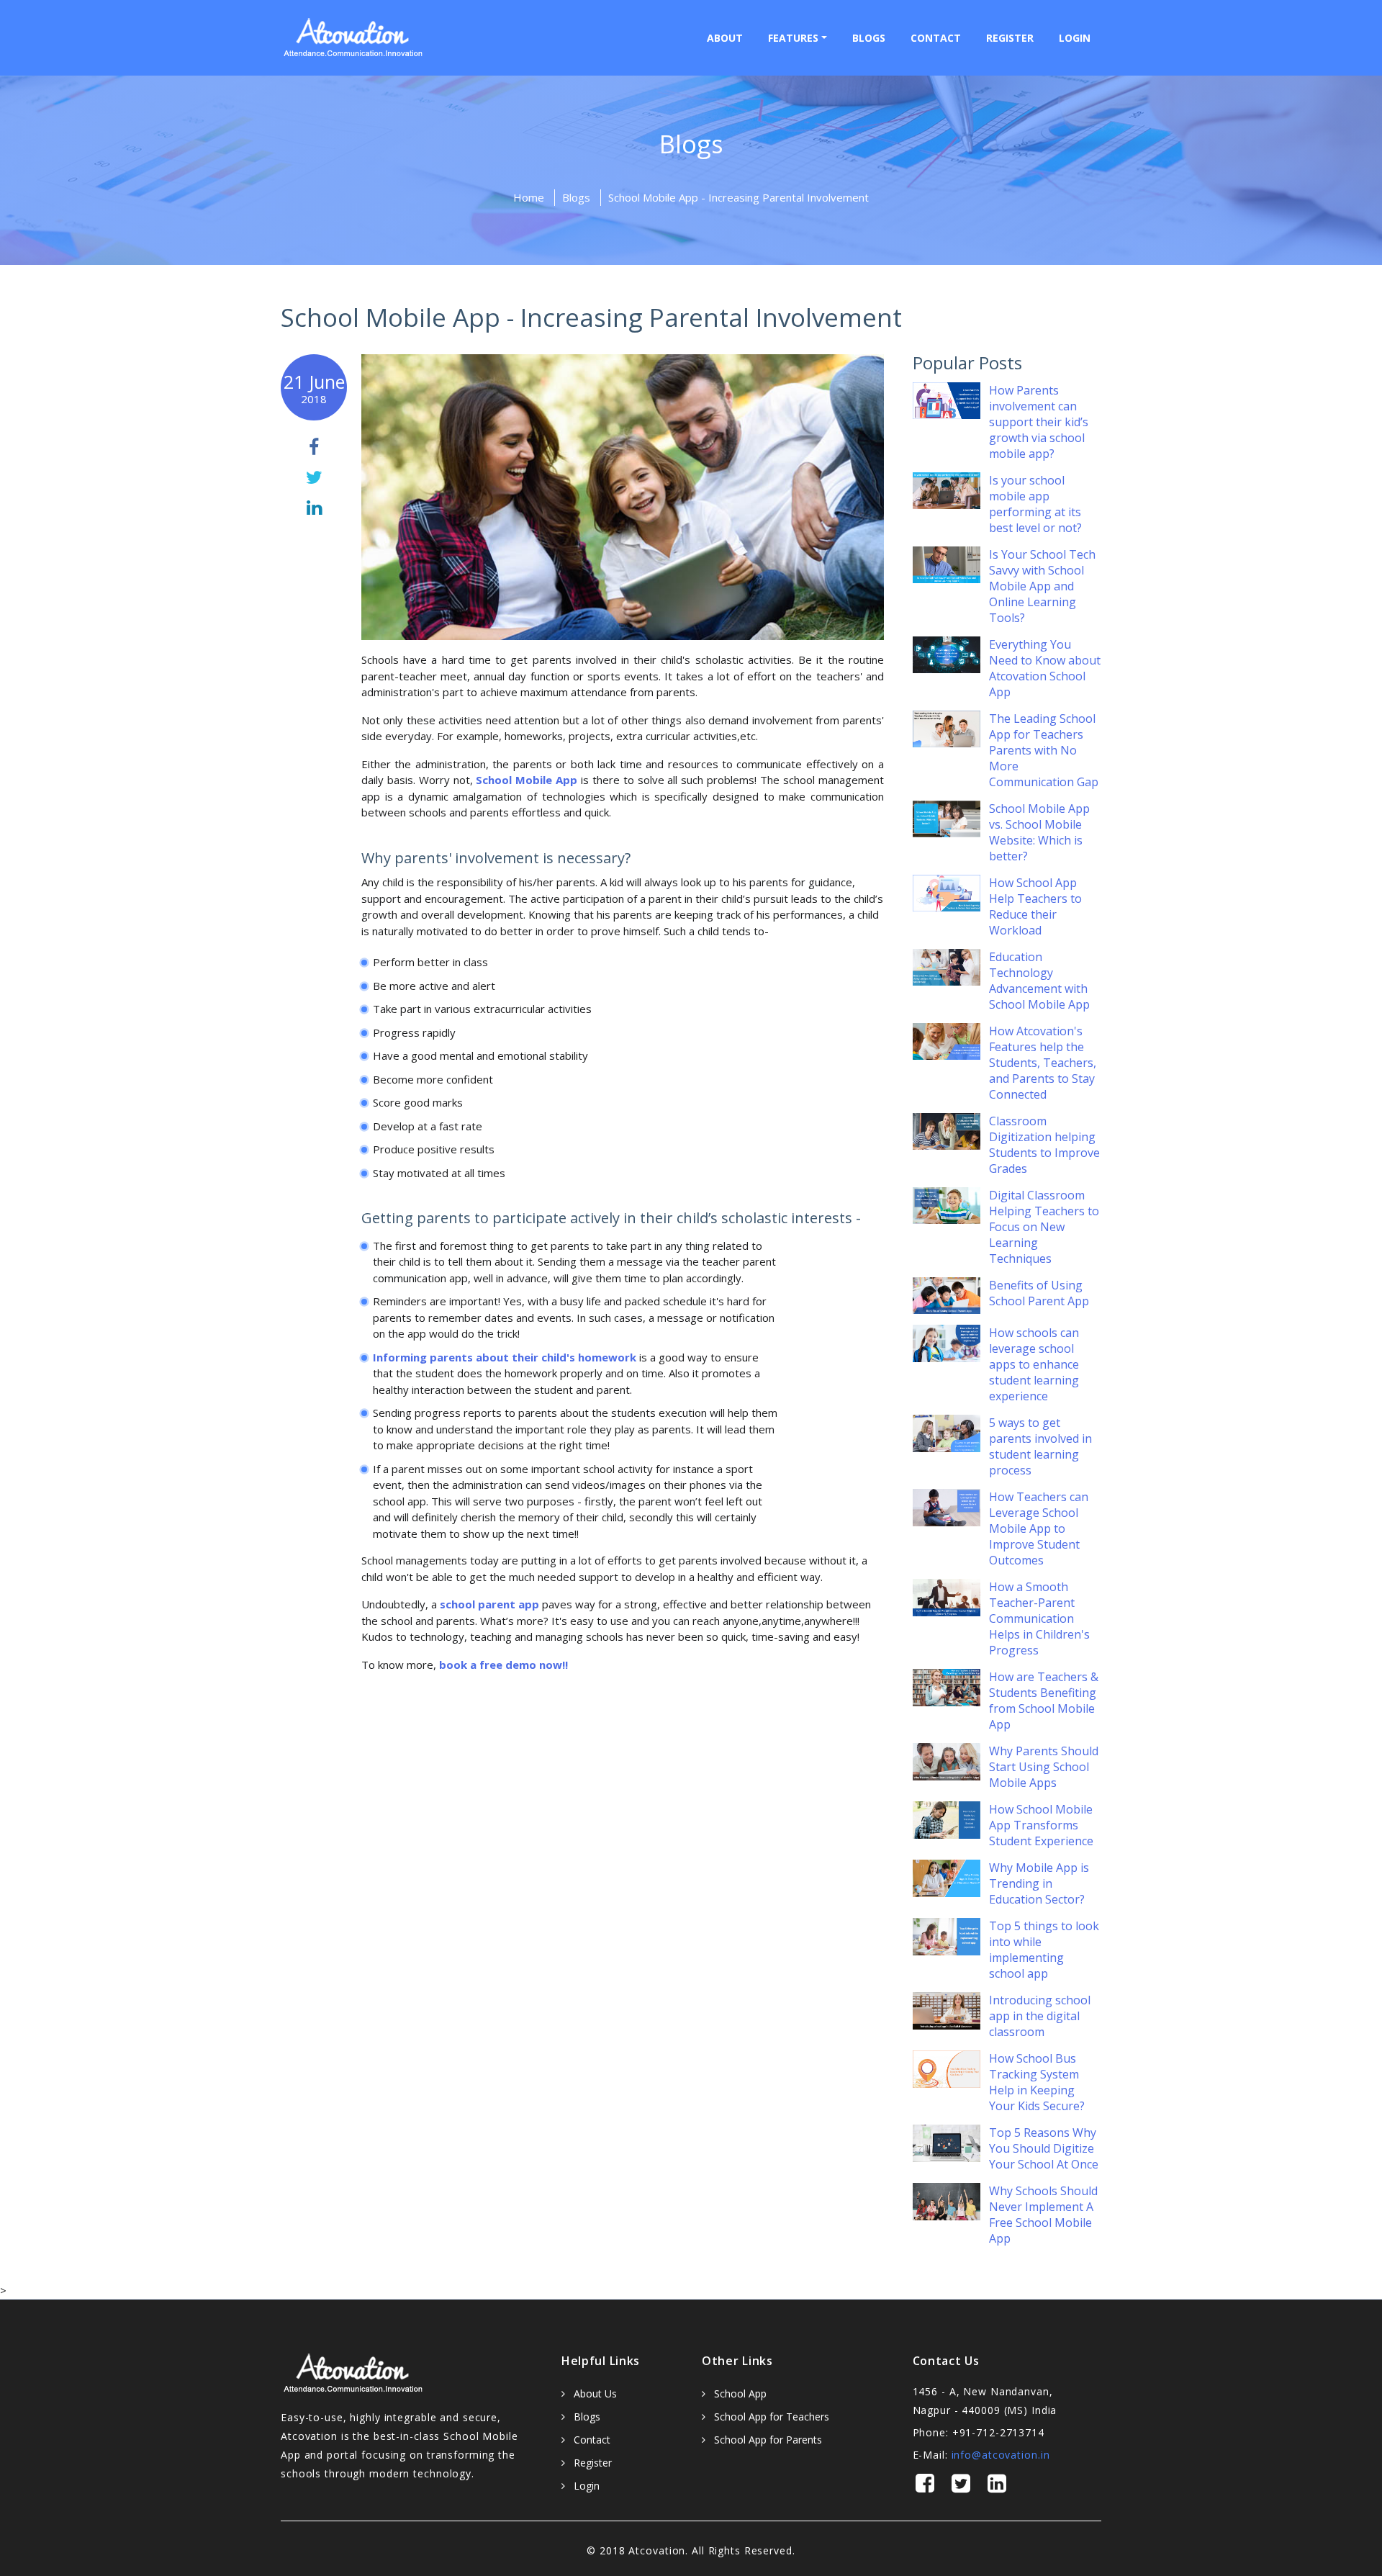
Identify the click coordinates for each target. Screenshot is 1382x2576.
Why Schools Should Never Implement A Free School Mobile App (1043, 2215)
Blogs (869, 38)
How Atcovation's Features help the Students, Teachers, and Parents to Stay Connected (1043, 1063)
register (1010, 38)
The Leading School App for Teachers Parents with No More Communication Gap (1044, 750)
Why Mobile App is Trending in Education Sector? (1039, 1883)
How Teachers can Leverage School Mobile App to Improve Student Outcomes (1039, 1528)
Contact (936, 38)
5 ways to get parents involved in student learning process (1040, 1446)
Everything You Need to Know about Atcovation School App (1045, 668)
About (725, 38)
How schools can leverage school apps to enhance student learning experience (1034, 1364)
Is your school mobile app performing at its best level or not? (1035, 504)
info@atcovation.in (1001, 2455)
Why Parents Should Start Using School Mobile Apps (1044, 1767)
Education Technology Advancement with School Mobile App (1039, 981)
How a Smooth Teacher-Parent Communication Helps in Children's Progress (1039, 1618)
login (1075, 38)
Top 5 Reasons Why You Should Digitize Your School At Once (1044, 2148)
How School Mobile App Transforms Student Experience (1041, 1825)
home (529, 197)
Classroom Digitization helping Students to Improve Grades (1044, 1145)
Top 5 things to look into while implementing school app (1044, 1950)
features (793, 38)
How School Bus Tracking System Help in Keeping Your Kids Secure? (1037, 2082)
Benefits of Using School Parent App (1039, 1293)
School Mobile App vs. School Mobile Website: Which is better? (1039, 832)
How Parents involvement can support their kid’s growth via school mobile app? (1039, 422)
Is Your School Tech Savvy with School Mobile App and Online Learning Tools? (1042, 586)
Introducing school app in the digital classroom (1040, 2016)
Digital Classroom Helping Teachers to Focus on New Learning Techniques (1044, 1227)
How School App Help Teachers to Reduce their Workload (1035, 906)
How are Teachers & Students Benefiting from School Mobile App (1044, 1701)
